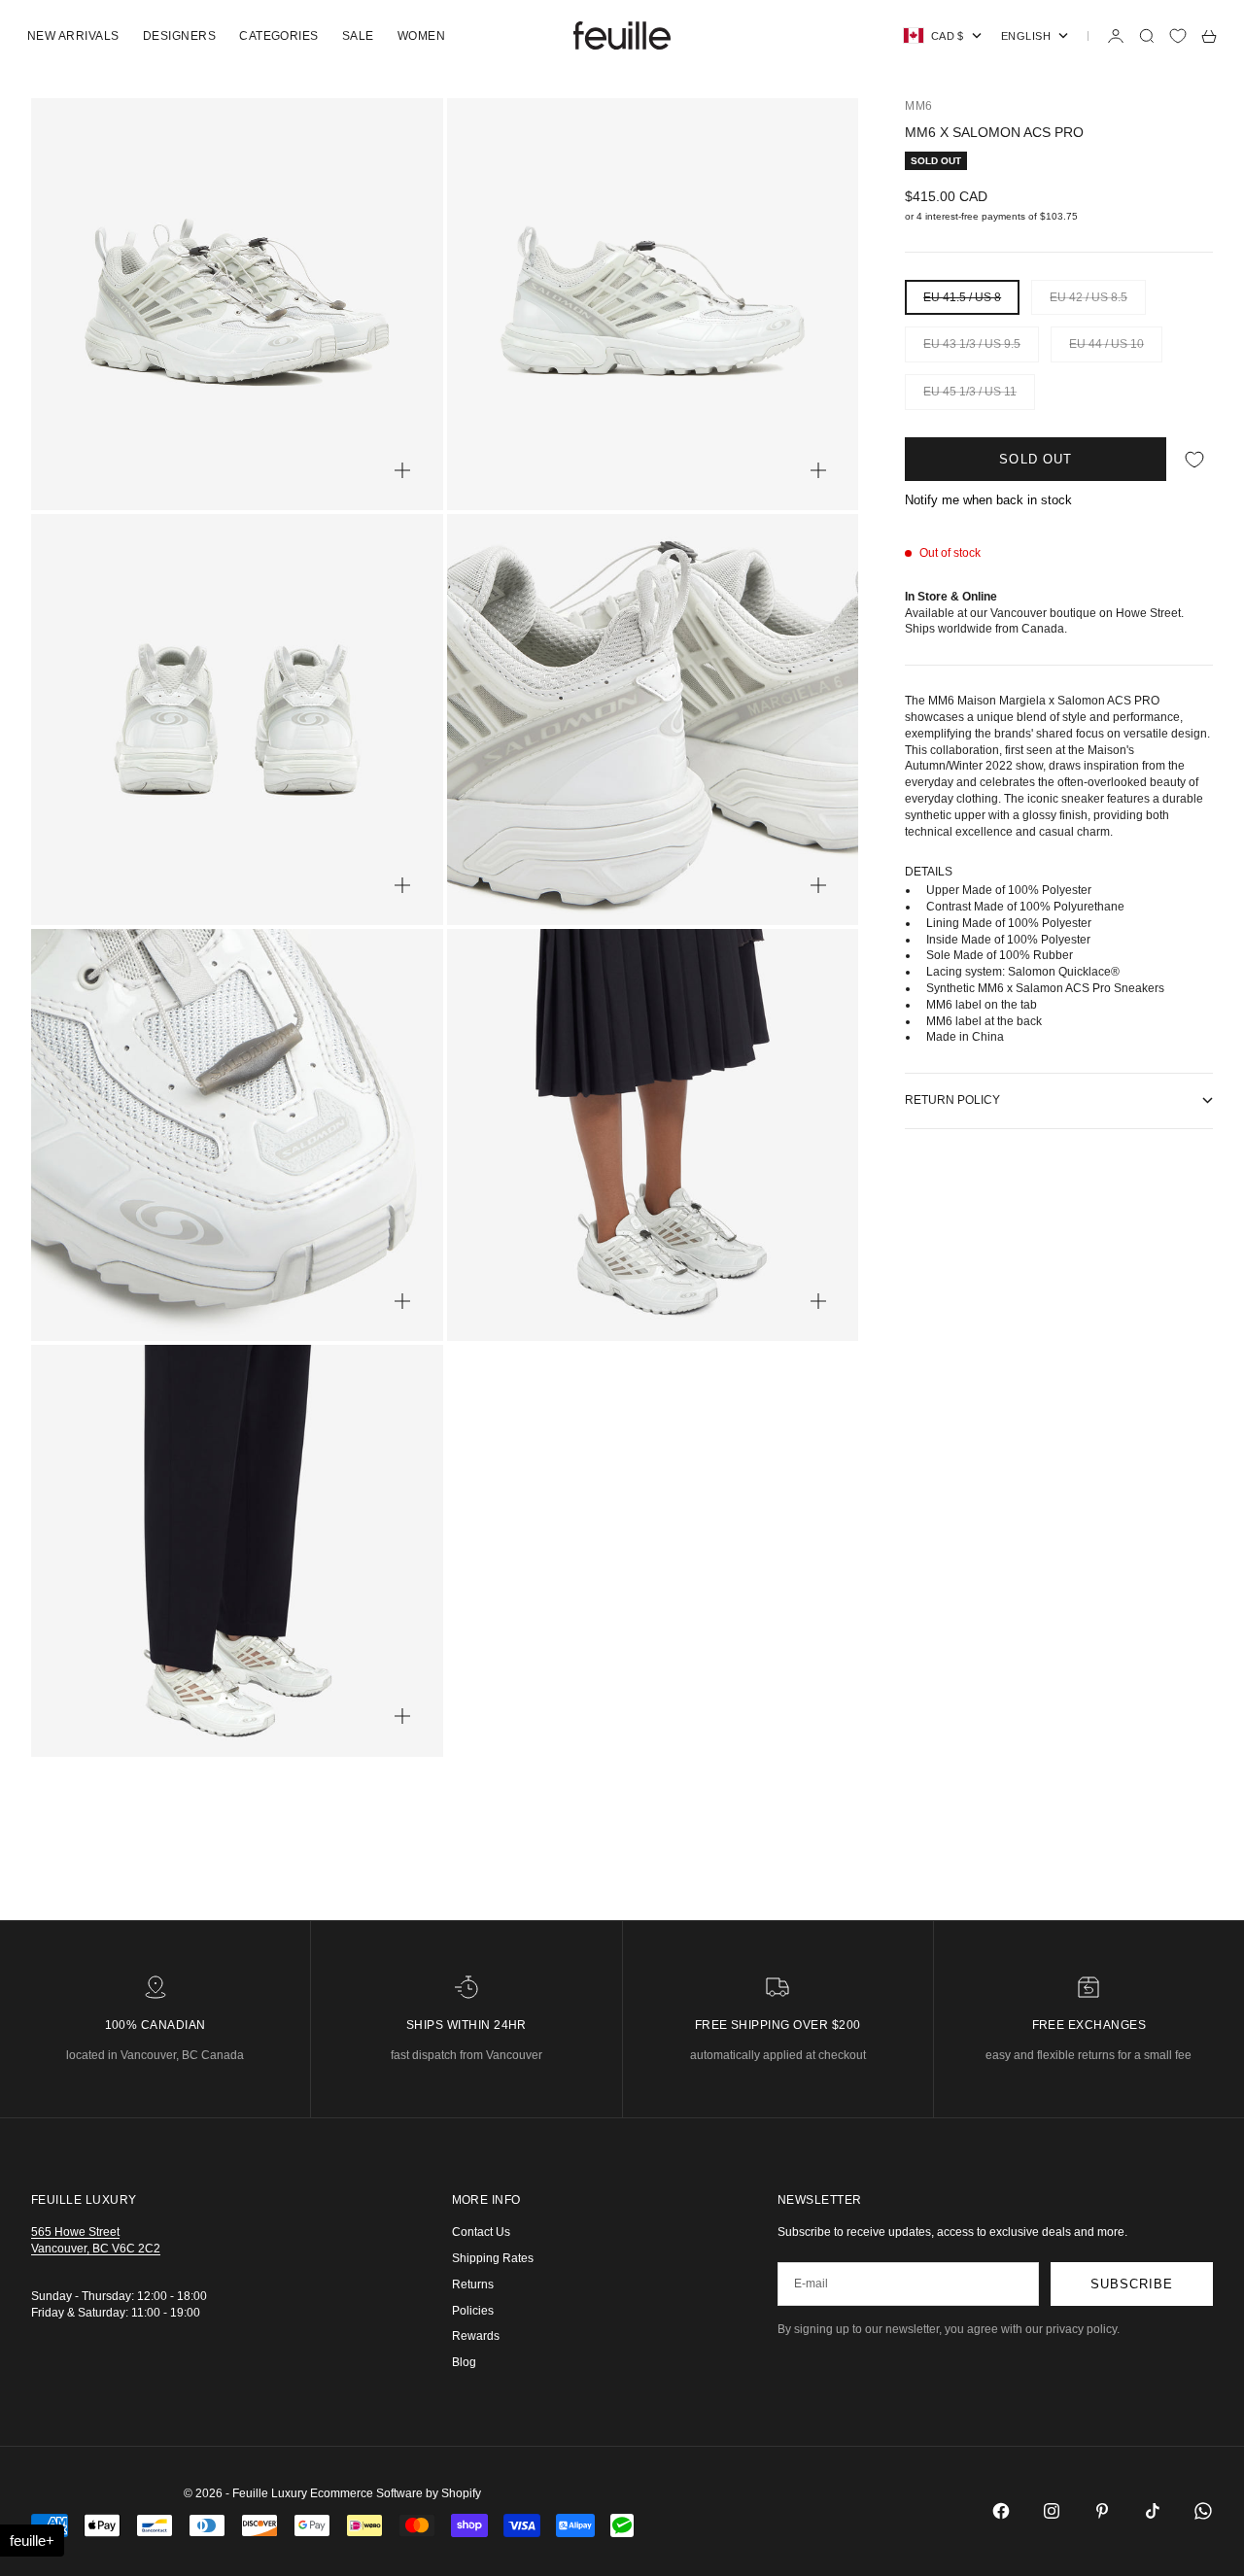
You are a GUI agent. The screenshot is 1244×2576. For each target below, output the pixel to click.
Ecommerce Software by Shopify (396, 2493)
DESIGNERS (179, 36)
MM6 (918, 106)
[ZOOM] (402, 470)
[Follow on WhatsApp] (1203, 2511)
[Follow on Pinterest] (1102, 2511)
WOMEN (421, 36)
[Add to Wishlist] (1194, 459)
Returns (473, 2284)
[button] (32, 2541)
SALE (358, 36)
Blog (464, 2362)
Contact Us (481, 2232)
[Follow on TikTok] (1153, 2511)
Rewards (476, 2336)
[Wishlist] (1178, 36)
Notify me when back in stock (988, 500)
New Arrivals (73, 36)
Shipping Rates (493, 2258)
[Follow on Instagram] (1052, 2511)
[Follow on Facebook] (1001, 2511)
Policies (473, 2311)
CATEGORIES (279, 36)
